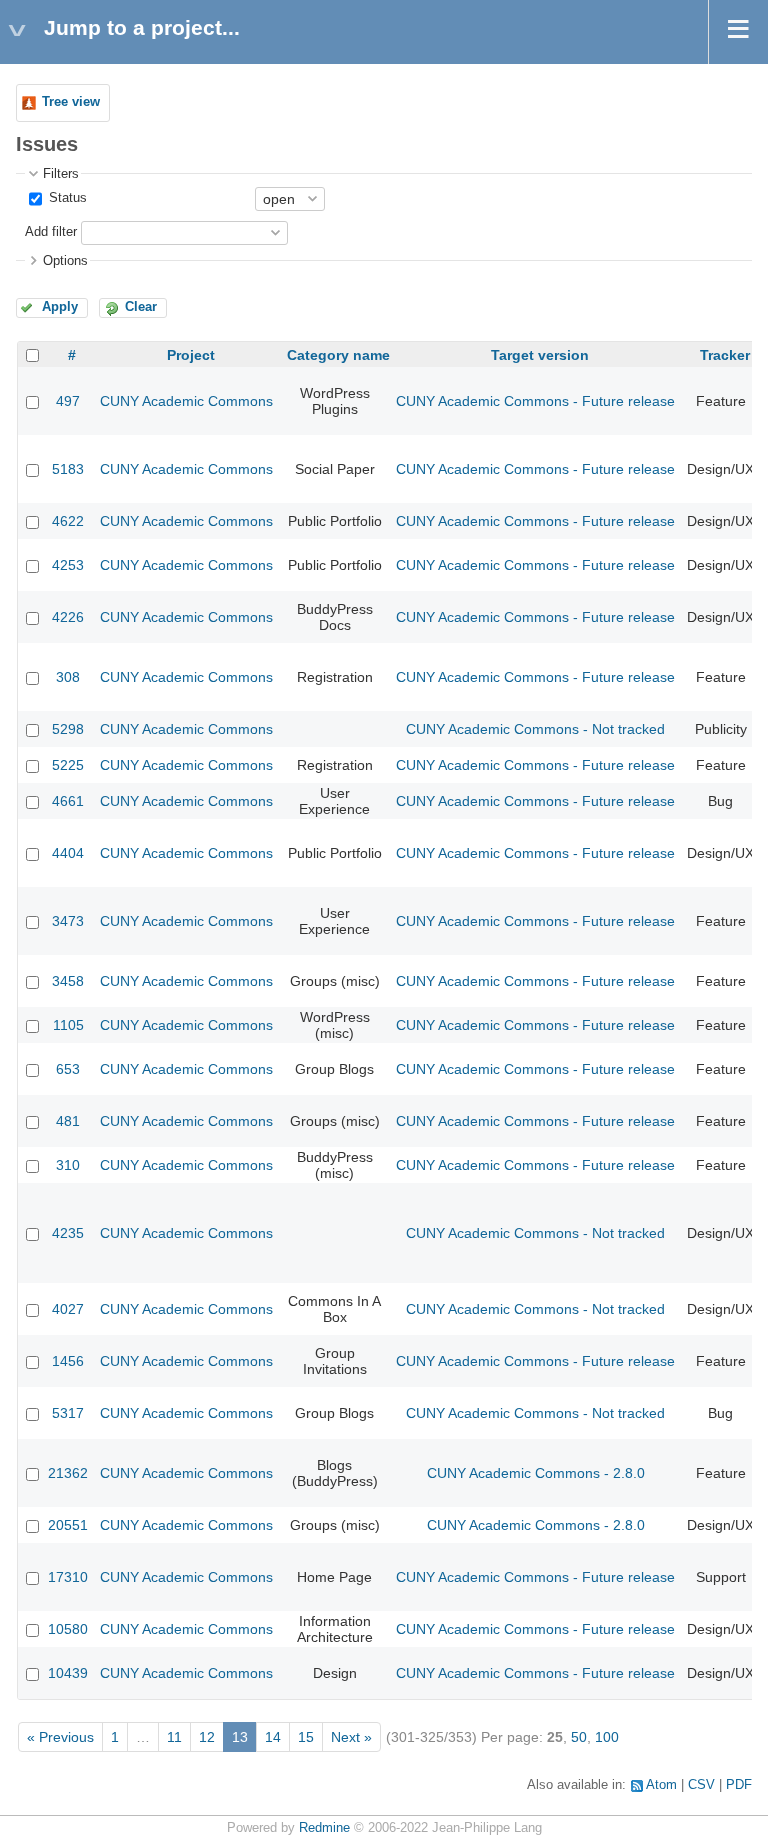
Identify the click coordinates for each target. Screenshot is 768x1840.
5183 (68, 469)
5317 (68, 1413)
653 (68, 1069)
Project (191, 355)
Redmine (324, 1828)
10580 (68, 1629)
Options (65, 261)
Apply (60, 307)
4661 (68, 801)
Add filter (51, 232)
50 (579, 1737)
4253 (68, 565)
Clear (141, 307)
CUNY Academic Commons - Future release (535, 401)
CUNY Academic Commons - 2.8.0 (536, 1473)
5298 (68, 729)
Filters (61, 174)
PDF (739, 1785)
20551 (68, 1525)
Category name (338, 355)
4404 (68, 853)
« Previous (60, 1737)
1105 (68, 1025)
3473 (68, 921)
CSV (701, 1785)
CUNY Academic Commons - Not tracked (535, 729)
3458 (68, 981)
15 (306, 1737)
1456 (68, 1361)
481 (68, 1121)
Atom (661, 1785)
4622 (68, 521)
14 (273, 1737)
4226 (68, 617)
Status (66, 198)
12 (207, 1737)
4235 (68, 1233)
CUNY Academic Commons (186, 401)
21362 (68, 1473)
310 (68, 1165)
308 (68, 677)
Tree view (71, 102)
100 (607, 1737)
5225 (68, 765)
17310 (68, 1577)
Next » (351, 1737)
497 (68, 401)
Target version (540, 355)
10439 (68, 1673)
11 (174, 1737)
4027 (68, 1309)
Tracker (725, 355)
